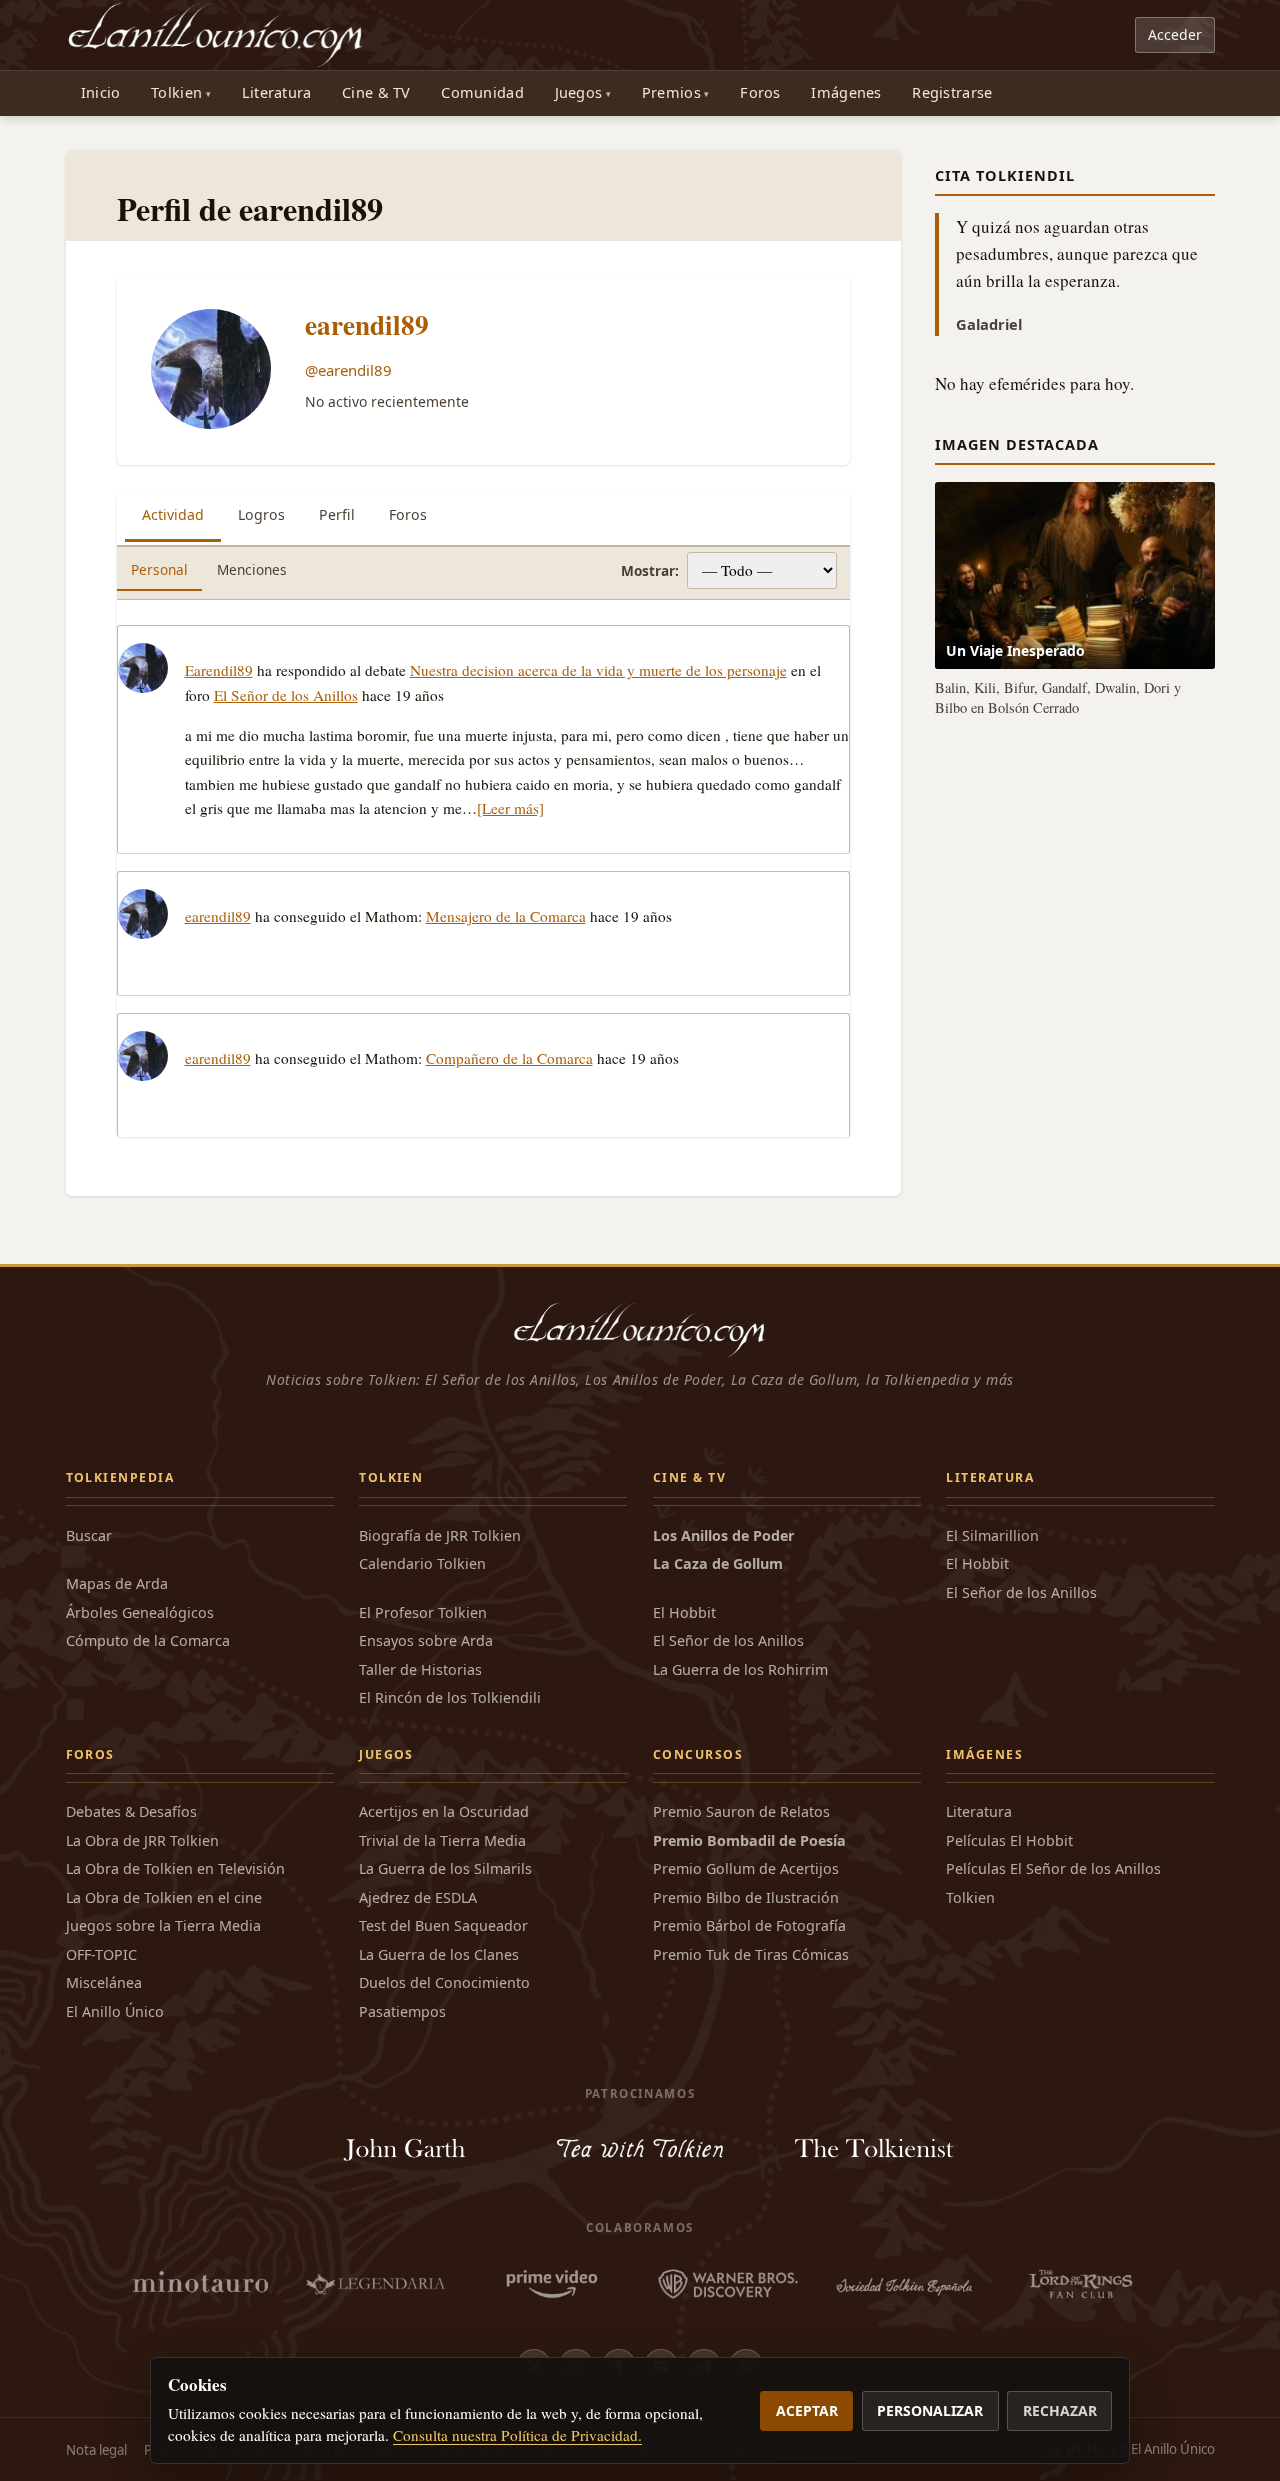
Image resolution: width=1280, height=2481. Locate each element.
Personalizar (930, 2410)
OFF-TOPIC (101, 1954)
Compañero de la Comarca (509, 1058)
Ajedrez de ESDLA (418, 1897)
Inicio (101, 92)
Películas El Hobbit (1009, 1840)
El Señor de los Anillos (286, 695)
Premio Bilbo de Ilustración (746, 1897)
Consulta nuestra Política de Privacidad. (517, 2435)
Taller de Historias (420, 1669)
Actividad (173, 514)
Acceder (1175, 34)
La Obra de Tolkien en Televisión (175, 1868)
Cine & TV (376, 92)
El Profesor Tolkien (423, 1612)
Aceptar (807, 2410)
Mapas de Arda (117, 1583)
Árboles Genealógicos (140, 1612)
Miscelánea (104, 1982)
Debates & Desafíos (131, 1811)
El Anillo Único (115, 2011)
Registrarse (952, 92)
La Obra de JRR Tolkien (142, 1840)
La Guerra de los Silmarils (445, 1868)
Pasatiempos (402, 2011)
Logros (261, 514)
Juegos (579, 92)
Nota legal (96, 2450)
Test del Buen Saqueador (443, 1925)
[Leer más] (510, 808)
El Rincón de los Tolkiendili (450, 1697)
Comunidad (482, 92)
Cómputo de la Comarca (148, 1640)
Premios (671, 92)
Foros (760, 92)
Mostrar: (650, 570)
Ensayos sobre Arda (426, 1640)
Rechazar (1060, 2410)
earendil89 (367, 324)
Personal (159, 569)
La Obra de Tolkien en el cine (164, 1897)
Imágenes (846, 92)
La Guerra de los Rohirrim (740, 1669)
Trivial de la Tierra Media (442, 1840)
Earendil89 (219, 670)
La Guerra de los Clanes (439, 1954)
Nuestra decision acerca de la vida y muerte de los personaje (598, 670)
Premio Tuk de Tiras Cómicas (751, 1954)
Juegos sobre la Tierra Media (163, 1925)
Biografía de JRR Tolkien (440, 1535)
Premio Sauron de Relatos (741, 1811)
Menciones (252, 569)
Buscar (89, 1535)
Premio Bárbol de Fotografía (749, 1925)
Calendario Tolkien (422, 1563)
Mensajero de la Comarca (506, 916)
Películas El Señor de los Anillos (1053, 1868)
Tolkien (176, 92)
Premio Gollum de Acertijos (746, 1868)
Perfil (337, 514)
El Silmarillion (992, 1535)
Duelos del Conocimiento (444, 1982)
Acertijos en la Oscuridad (444, 1811)
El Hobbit (684, 1612)
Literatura (277, 92)
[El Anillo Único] (216, 35)
